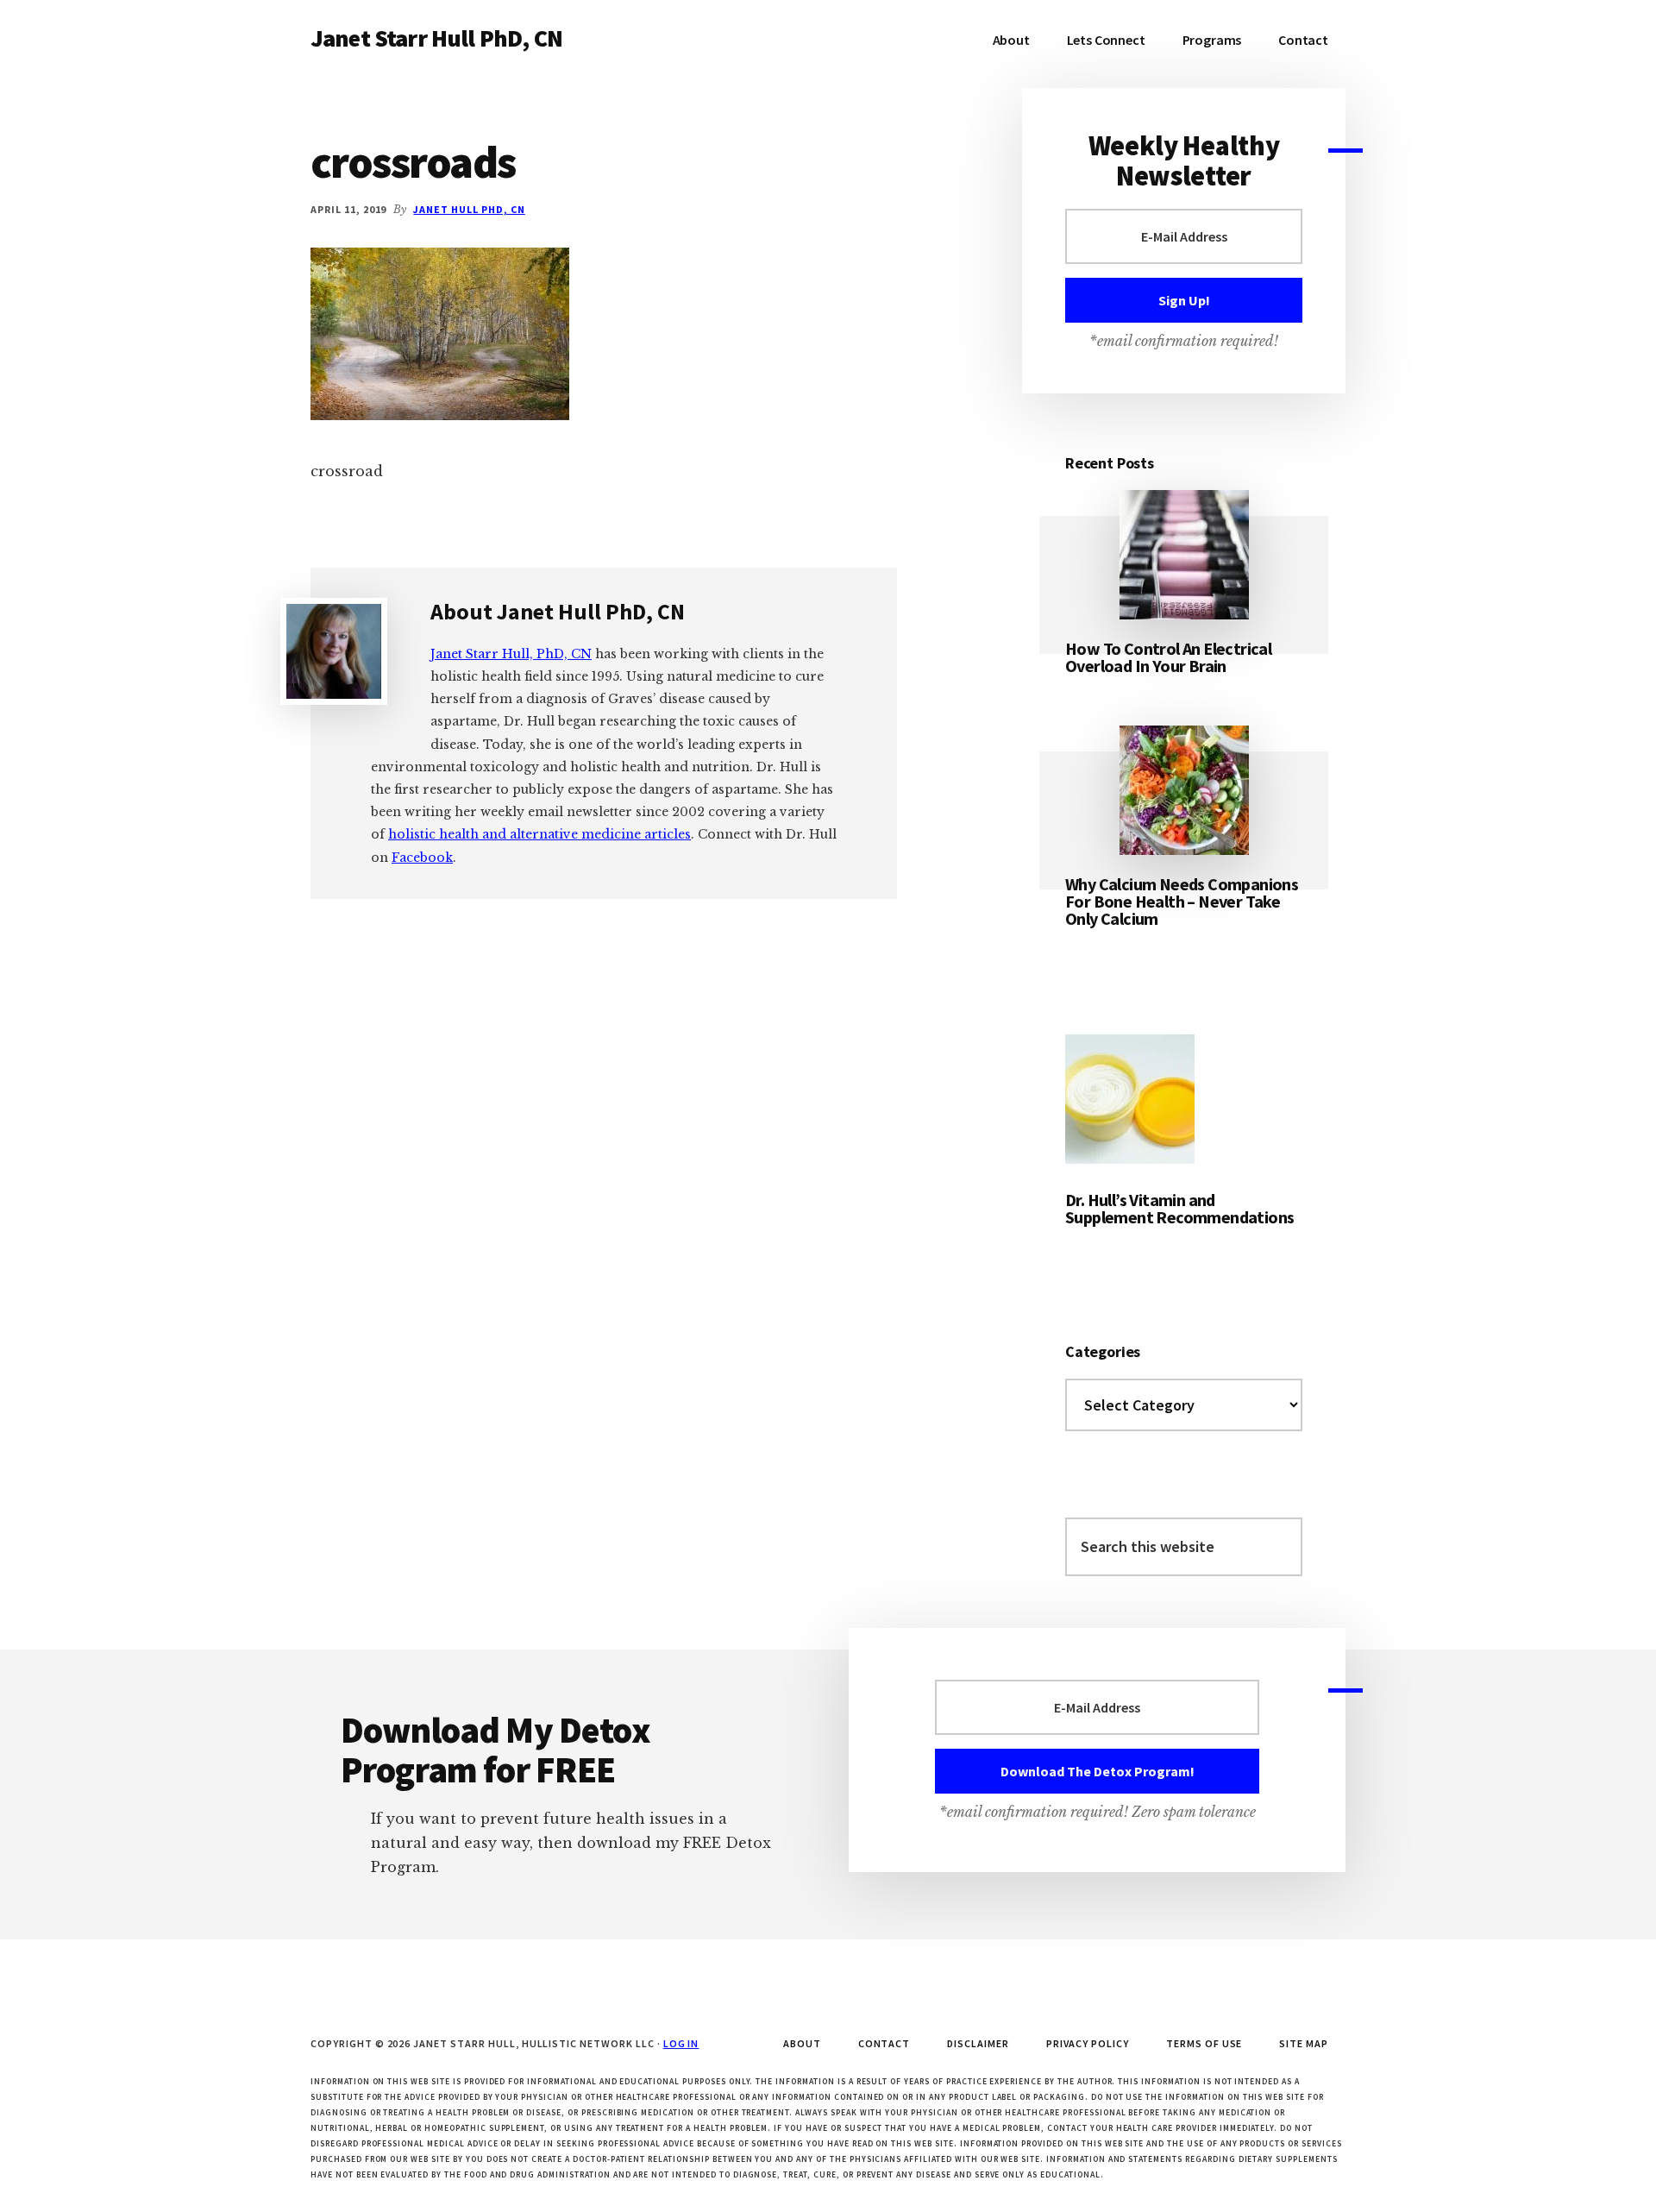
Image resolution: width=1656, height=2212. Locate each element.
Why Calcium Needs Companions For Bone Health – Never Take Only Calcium (1182, 901)
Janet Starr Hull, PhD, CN (511, 654)
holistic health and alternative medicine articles (539, 834)
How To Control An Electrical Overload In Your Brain (1168, 657)
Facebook (422, 858)
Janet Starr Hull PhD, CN (436, 38)
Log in (681, 2043)
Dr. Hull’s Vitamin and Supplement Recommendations (1179, 1208)
